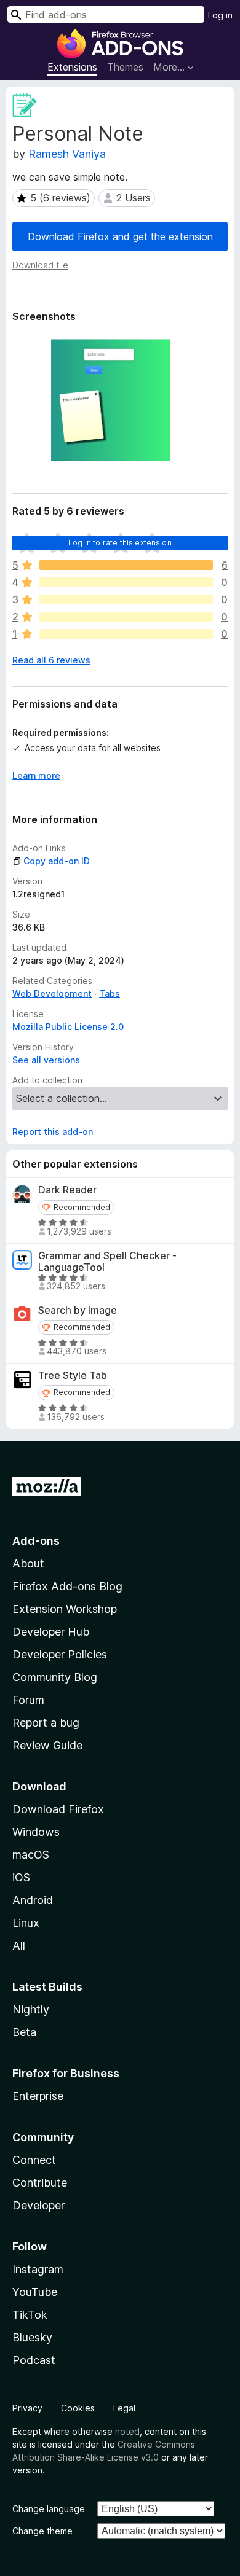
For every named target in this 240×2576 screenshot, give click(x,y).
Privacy (27, 2408)
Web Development (52, 993)
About (28, 1563)
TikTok (30, 2315)
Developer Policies (60, 1654)
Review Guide (47, 1745)
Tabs (110, 993)
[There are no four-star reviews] (126, 582)
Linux (26, 1923)
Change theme (42, 2531)
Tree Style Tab (73, 1376)
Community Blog (55, 1677)
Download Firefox (58, 1809)
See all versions (46, 1060)
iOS (21, 1877)
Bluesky (32, 2337)
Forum (28, 1700)
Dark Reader (67, 1190)
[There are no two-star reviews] (126, 617)
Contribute (40, 2183)
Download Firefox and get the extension (120, 236)
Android (33, 1900)
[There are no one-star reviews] (126, 634)
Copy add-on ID (57, 861)
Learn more (36, 775)
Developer (38, 2205)
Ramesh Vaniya (67, 154)
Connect (34, 2160)
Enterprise (38, 2096)
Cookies (78, 2408)
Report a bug (46, 1723)
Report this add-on (53, 1132)
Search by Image (78, 1310)
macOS (31, 1855)
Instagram (38, 2269)
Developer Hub (51, 1632)
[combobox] (106, 14)
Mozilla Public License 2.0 (68, 1027)
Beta (24, 2032)
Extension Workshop (65, 1609)
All (19, 1946)
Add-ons (36, 1541)
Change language (49, 2509)
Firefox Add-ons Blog (67, 1586)
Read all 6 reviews (51, 660)
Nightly (31, 2009)
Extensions (72, 67)
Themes (125, 67)
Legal (124, 2408)
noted (127, 2431)
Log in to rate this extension (120, 543)
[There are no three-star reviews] (126, 599)
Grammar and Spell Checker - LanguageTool (107, 1262)
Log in (220, 15)
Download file (40, 265)
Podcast (34, 2360)
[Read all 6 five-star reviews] (126, 565)
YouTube (35, 2292)
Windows (36, 1832)
